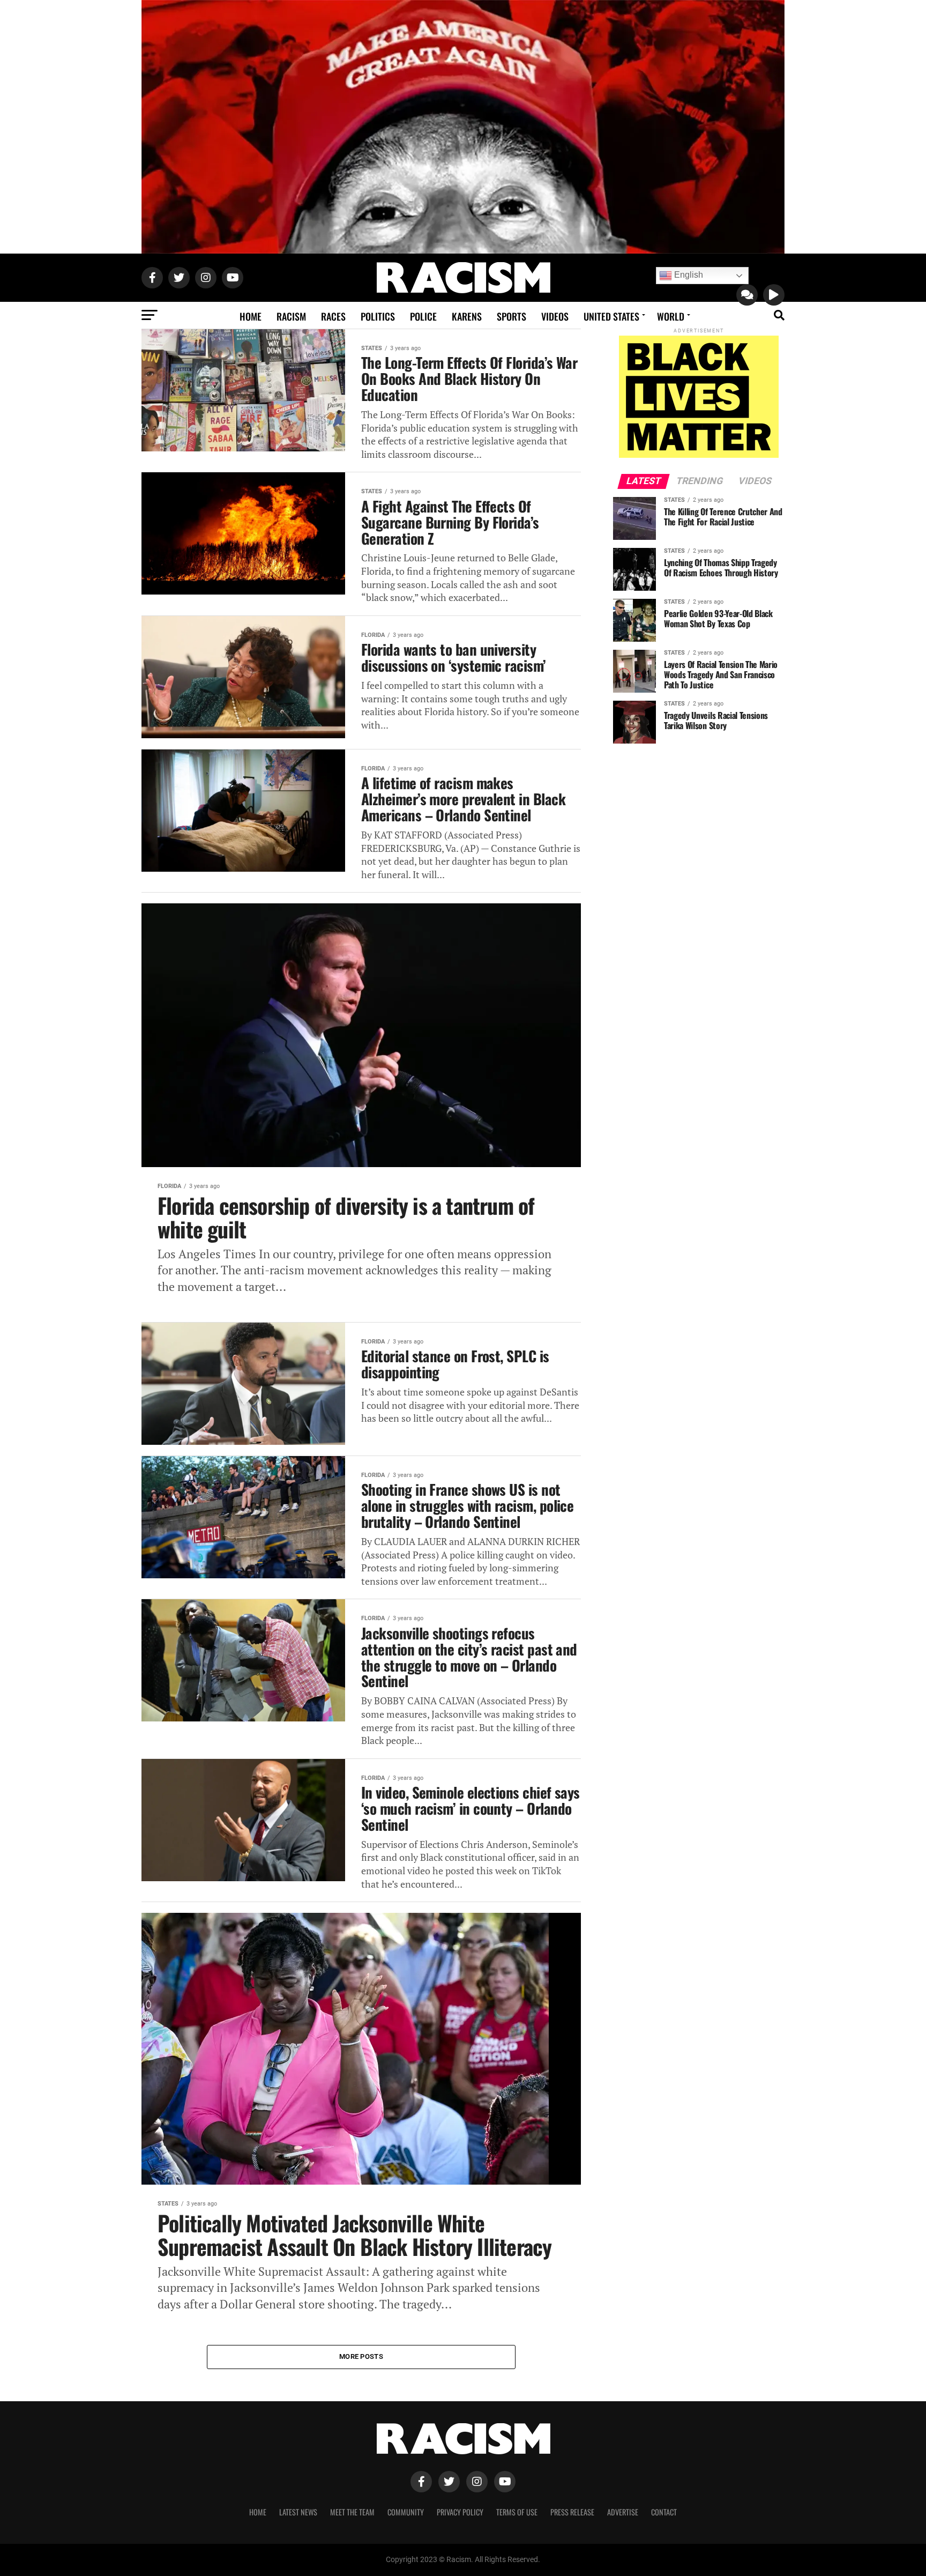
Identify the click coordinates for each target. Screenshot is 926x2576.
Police (423, 316)
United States (611, 316)
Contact (664, 2512)
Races (333, 316)
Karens (467, 316)
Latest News (298, 2512)
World (671, 316)
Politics (378, 316)
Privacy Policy (460, 2512)
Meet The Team (352, 2512)
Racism (291, 316)
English (688, 275)
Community (406, 2512)
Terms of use (517, 2512)
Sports (511, 316)
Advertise (623, 2512)
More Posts (361, 2356)
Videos (555, 316)
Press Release (572, 2512)
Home (251, 316)
